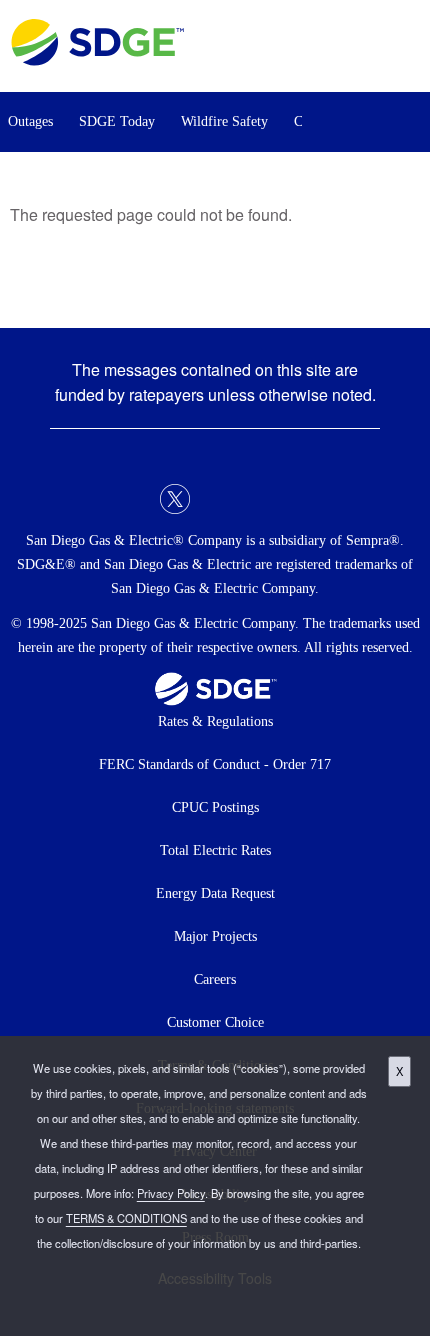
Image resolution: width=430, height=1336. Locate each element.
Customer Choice (215, 1022)
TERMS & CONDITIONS (126, 1218)
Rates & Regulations (215, 721)
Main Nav (408, 47)
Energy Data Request (215, 893)
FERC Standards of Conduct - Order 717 (215, 764)
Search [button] (410, 122)
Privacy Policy (171, 1193)
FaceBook (135, 499)
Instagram (255, 499)
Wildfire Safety (224, 121)
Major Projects (215, 936)
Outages (30, 121)
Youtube (295, 499)
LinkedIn (215, 499)
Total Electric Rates (215, 850)
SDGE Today (117, 121)
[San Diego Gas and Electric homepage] (97, 60)
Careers (215, 979)
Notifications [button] (354, 122)
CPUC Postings (215, 807)
